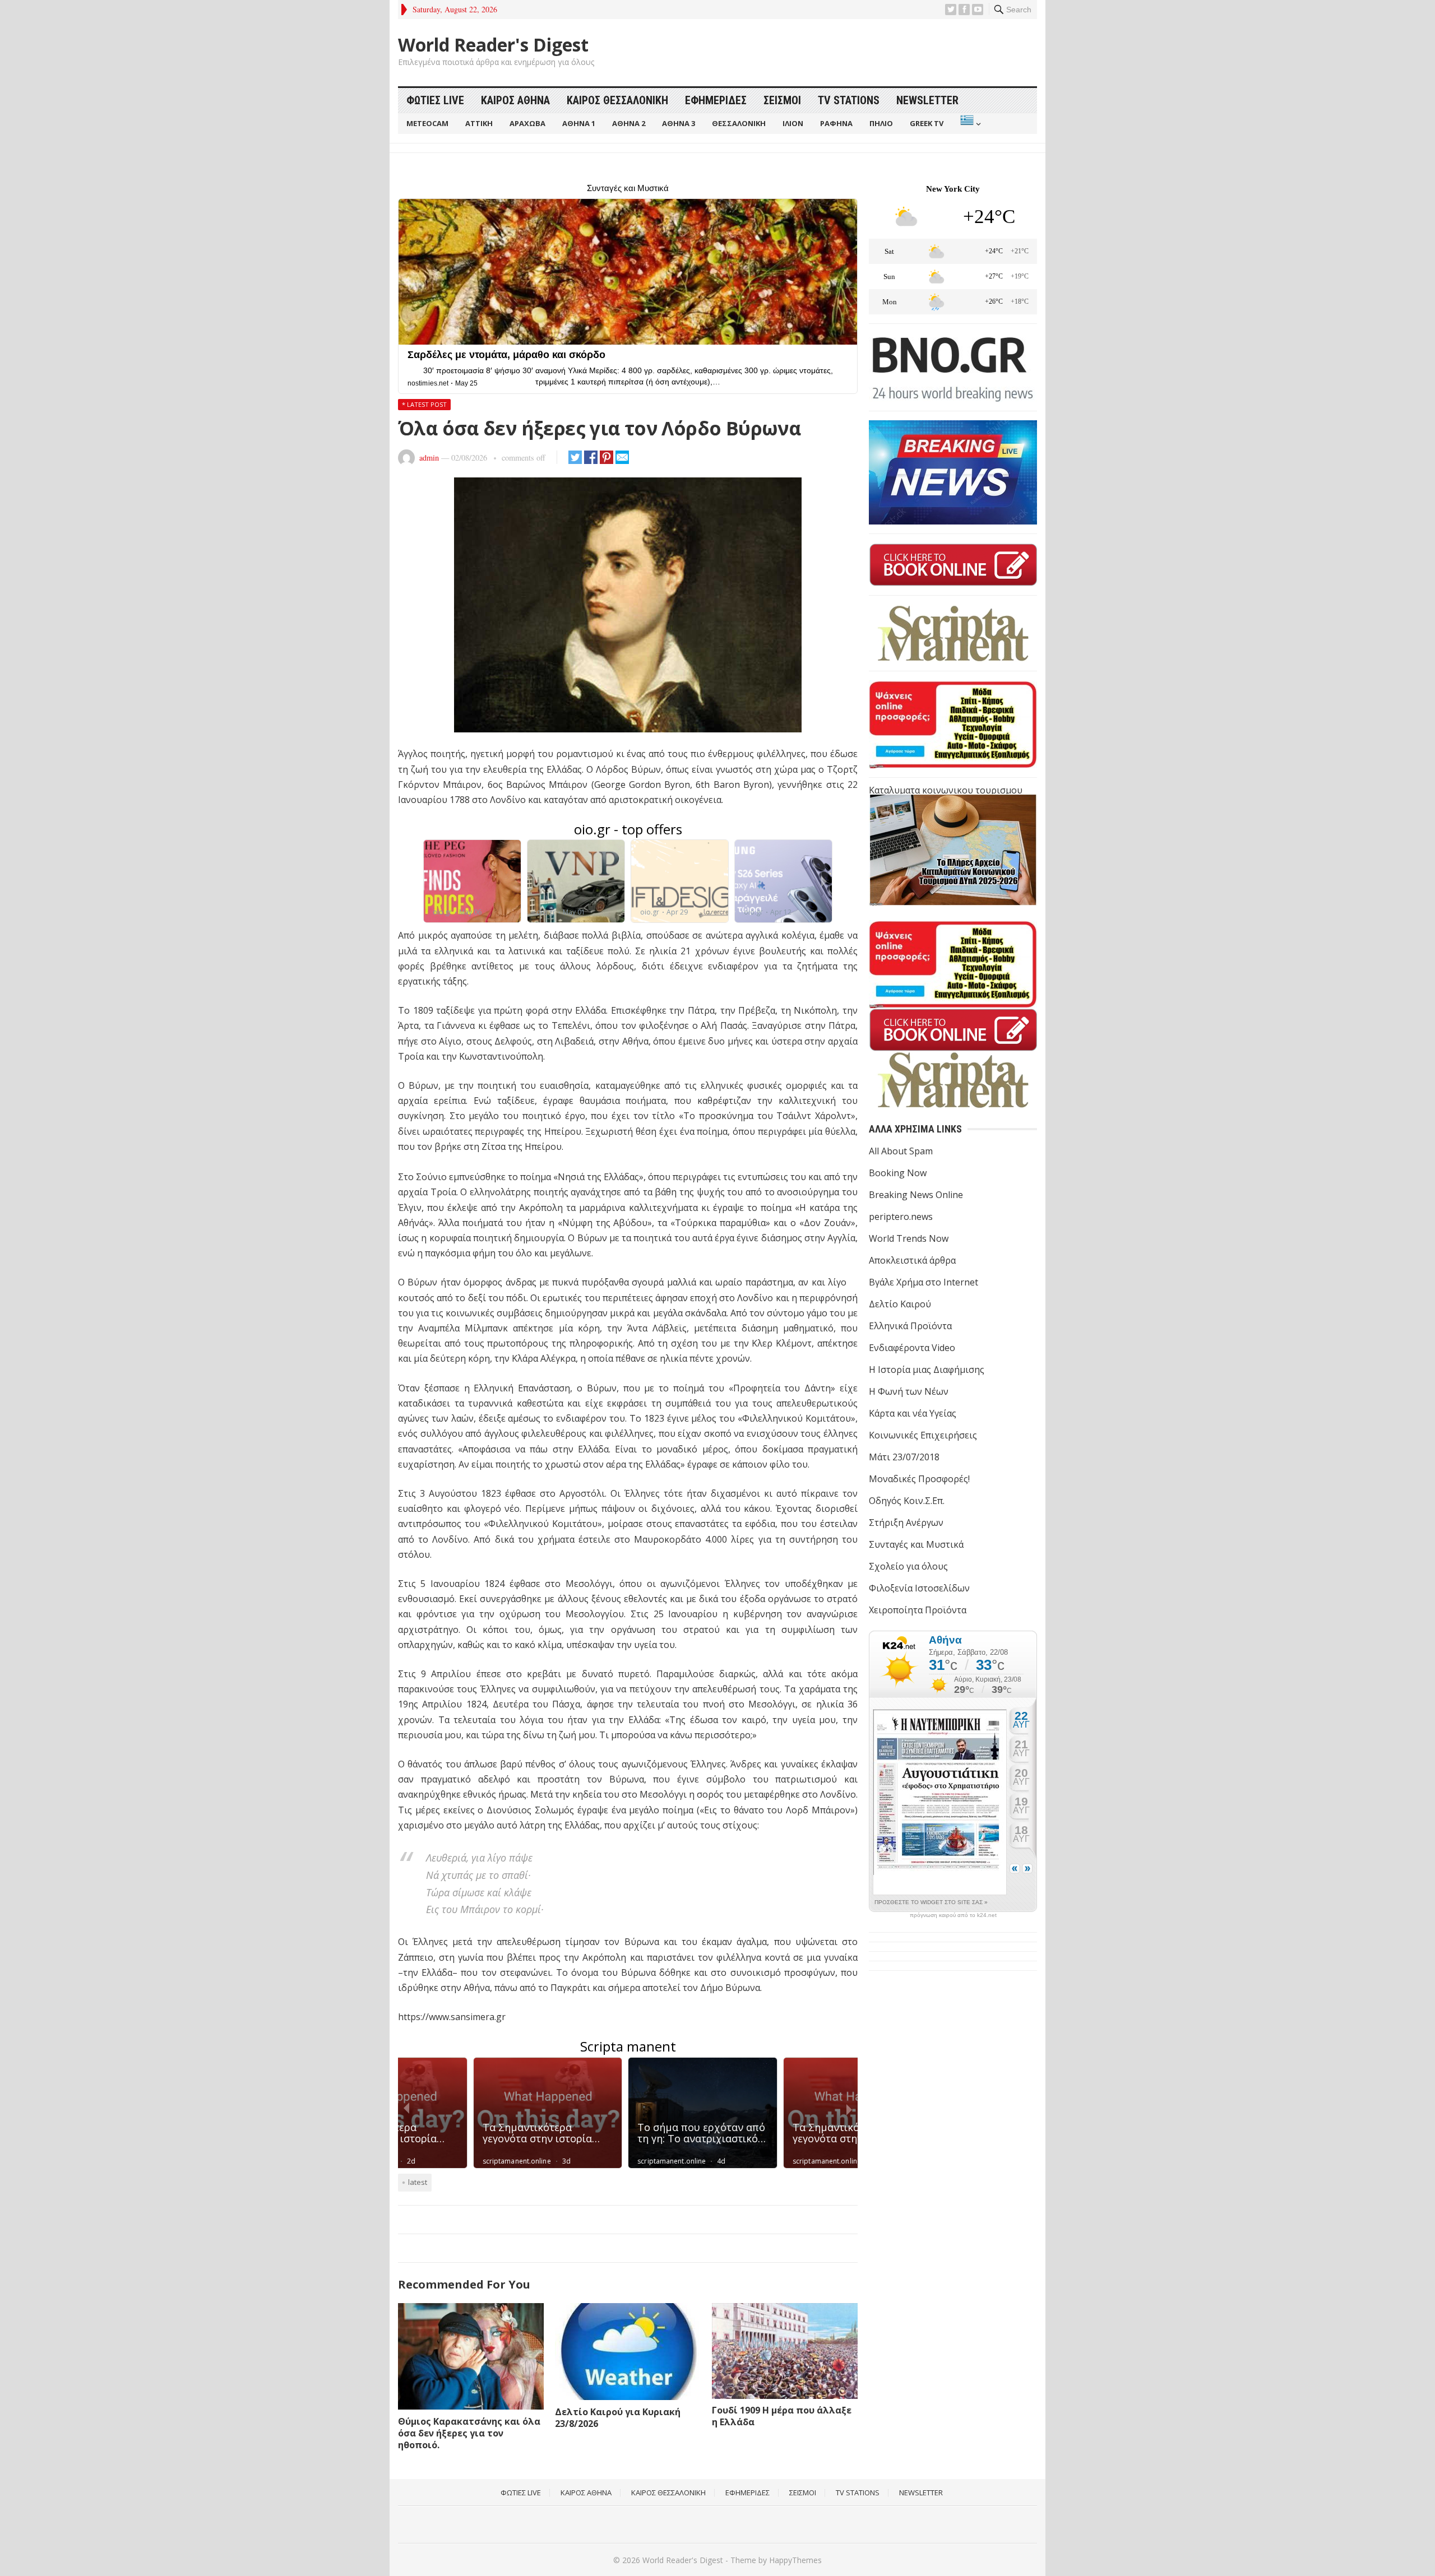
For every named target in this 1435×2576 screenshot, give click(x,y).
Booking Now (898, 1173)
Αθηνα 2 (629, 123)
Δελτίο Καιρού (900, 1304)
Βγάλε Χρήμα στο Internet (924, 1282)
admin (429, 458)
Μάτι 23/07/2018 (904, 1457)
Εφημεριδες (716, 100)
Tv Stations (849, 100)
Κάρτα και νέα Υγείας (913, 1413)
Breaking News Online (916, 1195)
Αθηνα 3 (679, 123)
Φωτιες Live (435, 100)
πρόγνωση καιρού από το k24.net (953, 1915)
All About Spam (901, 1151)
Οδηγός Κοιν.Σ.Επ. (907, 1501)
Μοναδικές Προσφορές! (919, 1479)
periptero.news (901, 1217)
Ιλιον (793, 123)
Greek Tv (927, 123)
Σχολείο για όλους (908, 1566)
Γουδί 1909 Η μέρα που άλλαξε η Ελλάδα (782, 2416)
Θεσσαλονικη (739, 123)
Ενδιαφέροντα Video (912, 1348)
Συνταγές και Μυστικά (916, 1544)
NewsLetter (927, 100)
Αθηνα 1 (579, 123)
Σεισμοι (782, 100)
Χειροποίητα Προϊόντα (918, 1610)
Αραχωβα (527, 123)
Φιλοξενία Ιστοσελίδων (919, 1588)
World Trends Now (909, 1238)
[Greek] (969, 124)
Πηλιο (881, 123)
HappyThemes (795, 2560)
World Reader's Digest (493, 45)
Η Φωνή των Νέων (909, 1391)
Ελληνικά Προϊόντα (910, 1326)
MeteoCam (427, 123)
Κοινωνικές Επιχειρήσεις (923, 1435)
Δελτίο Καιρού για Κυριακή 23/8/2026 (618, 2418)
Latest (418, 2182)
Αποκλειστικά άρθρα (912, 1260)
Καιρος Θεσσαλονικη (617, 100)
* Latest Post (424, 404)
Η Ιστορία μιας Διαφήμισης (927, 1370)
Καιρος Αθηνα (515, 100)
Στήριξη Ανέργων (906, 1523)
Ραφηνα (836, 123)
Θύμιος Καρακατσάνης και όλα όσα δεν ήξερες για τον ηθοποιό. (469, 2433)
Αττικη (479, 123)
